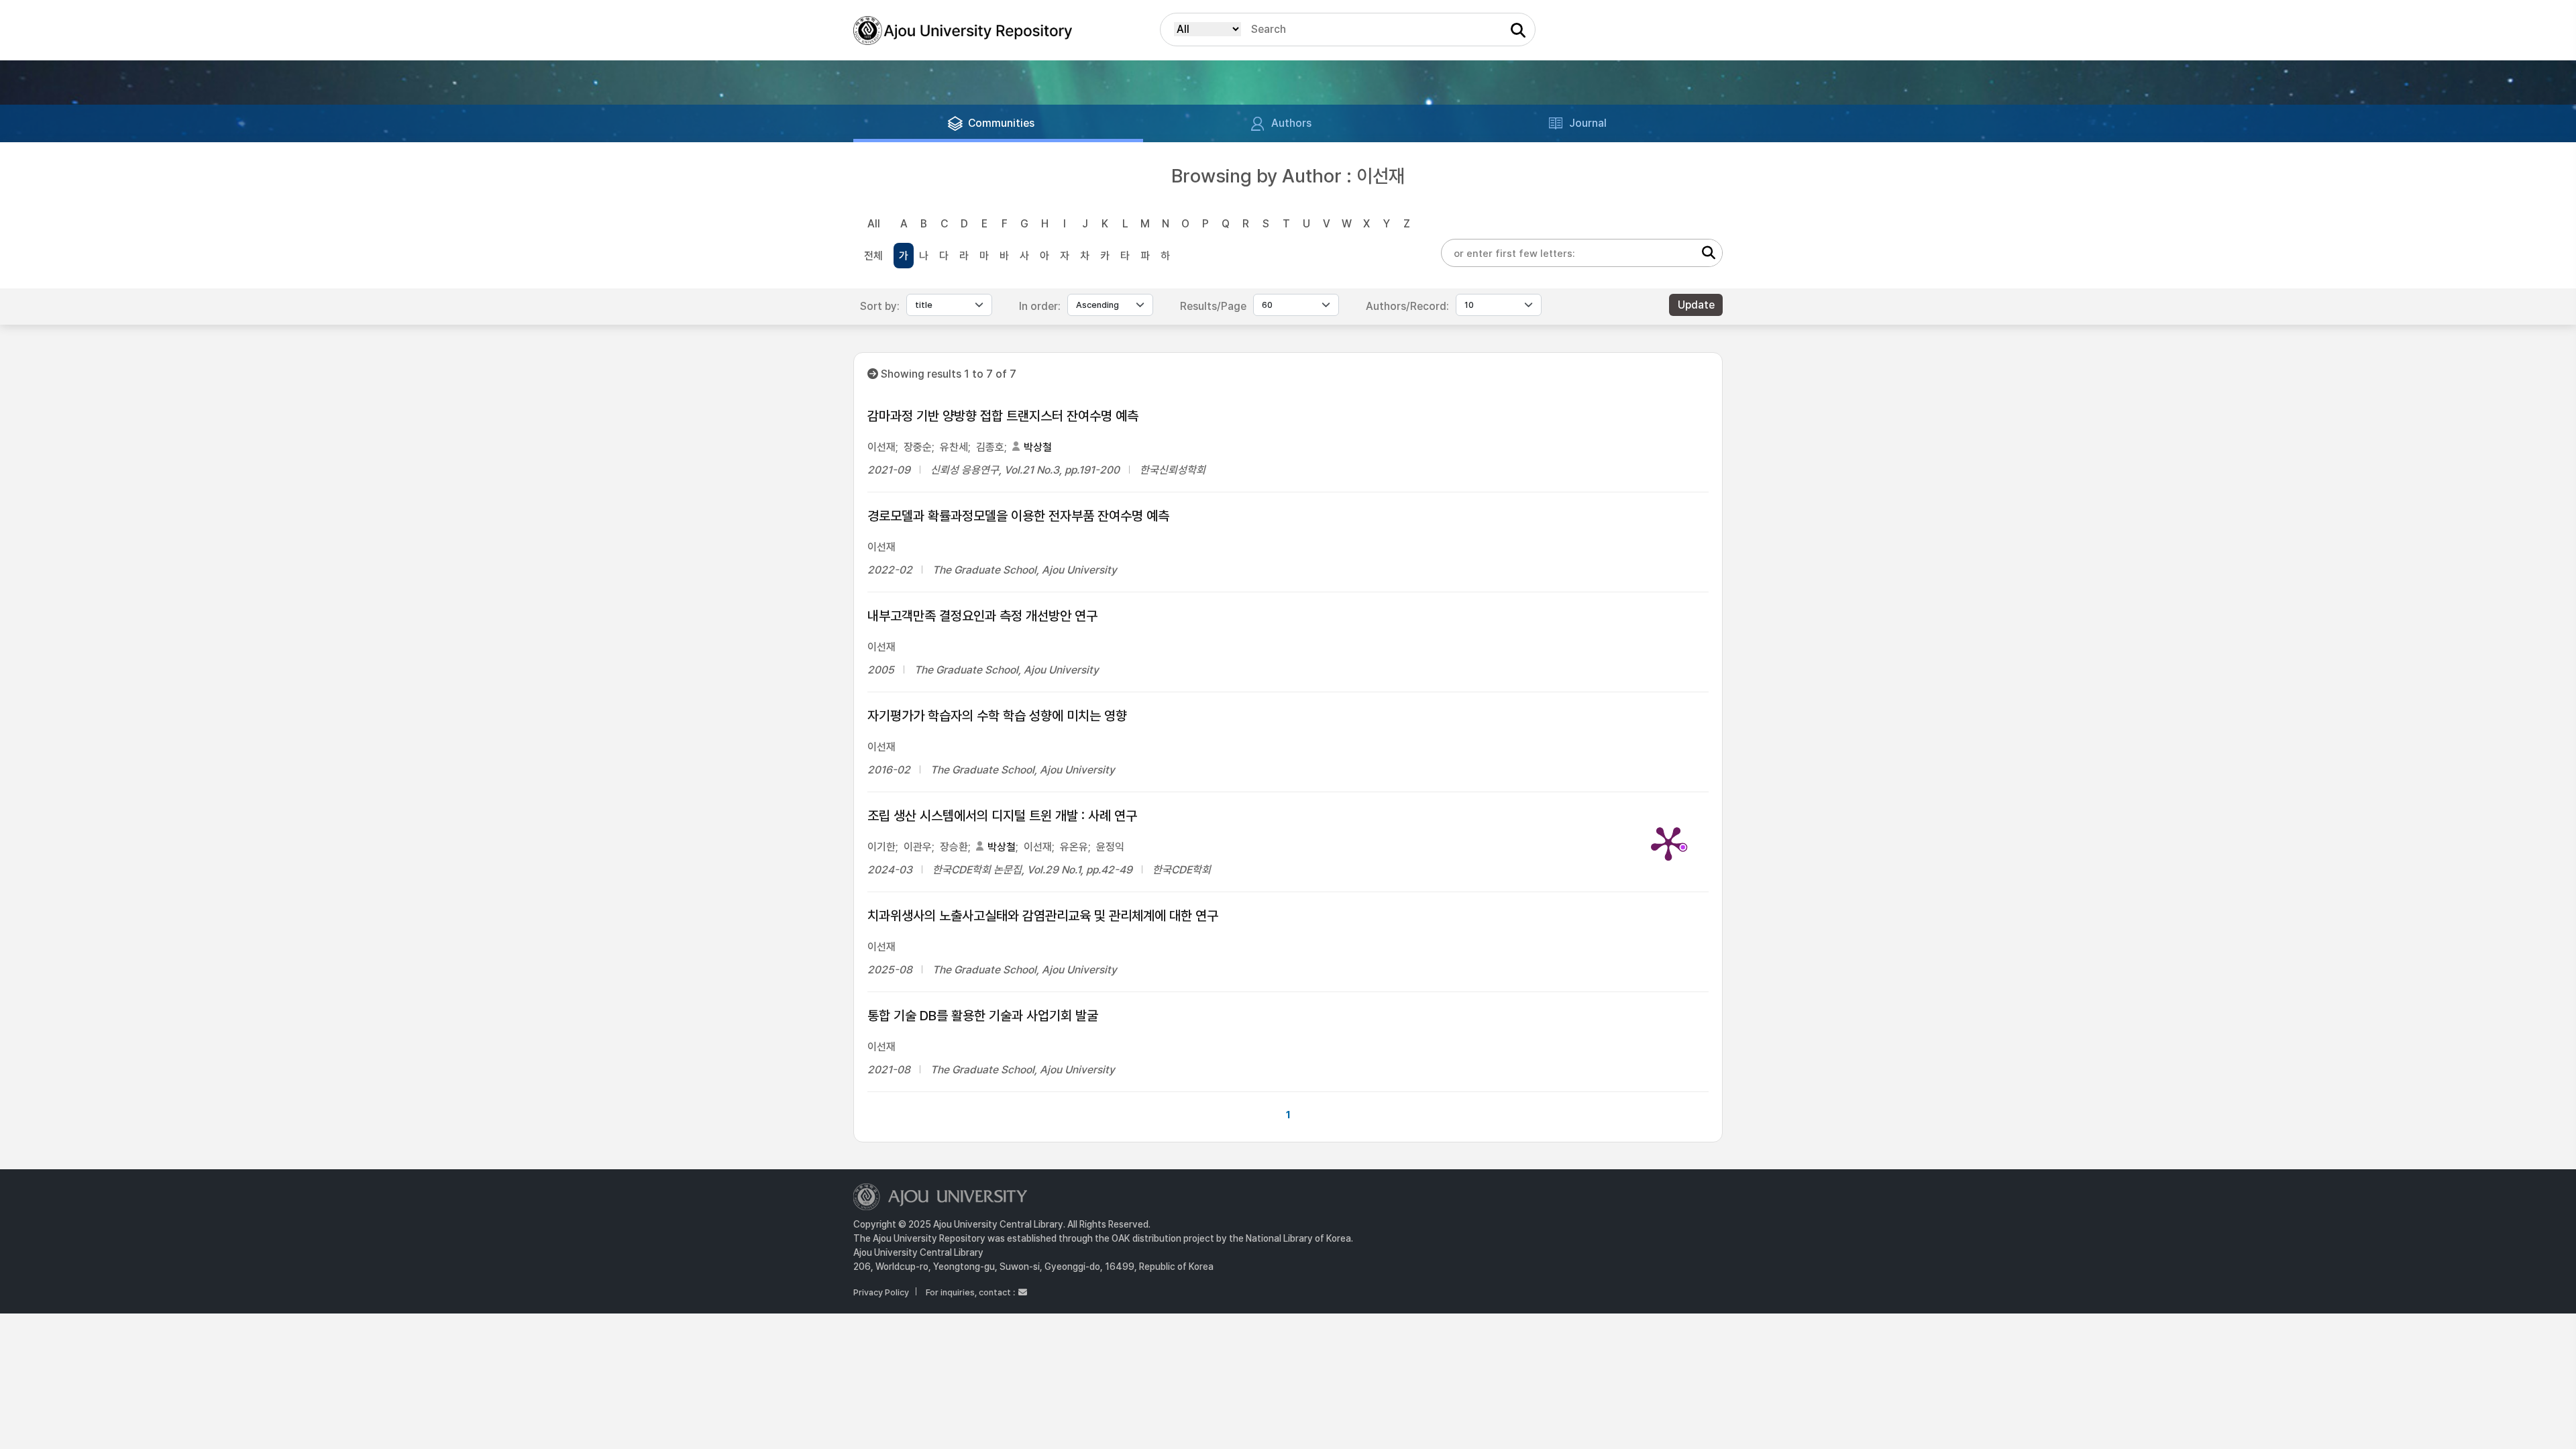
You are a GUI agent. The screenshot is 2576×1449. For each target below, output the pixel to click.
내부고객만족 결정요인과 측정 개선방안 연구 (982, 616)
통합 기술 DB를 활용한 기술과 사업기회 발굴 (983, 1016)
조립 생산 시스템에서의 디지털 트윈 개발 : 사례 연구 (1002, 816)
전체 (873, 256)
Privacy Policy (881, 1292)
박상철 (1038, 447)
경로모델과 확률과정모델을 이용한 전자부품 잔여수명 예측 (1018, 516)
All (874, 224)
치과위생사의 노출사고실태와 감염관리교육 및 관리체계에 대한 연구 (1043, 916)
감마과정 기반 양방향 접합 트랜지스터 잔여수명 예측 (1003, 416)
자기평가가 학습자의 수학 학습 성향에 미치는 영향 (997, 716)
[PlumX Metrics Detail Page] (1668, 843)
